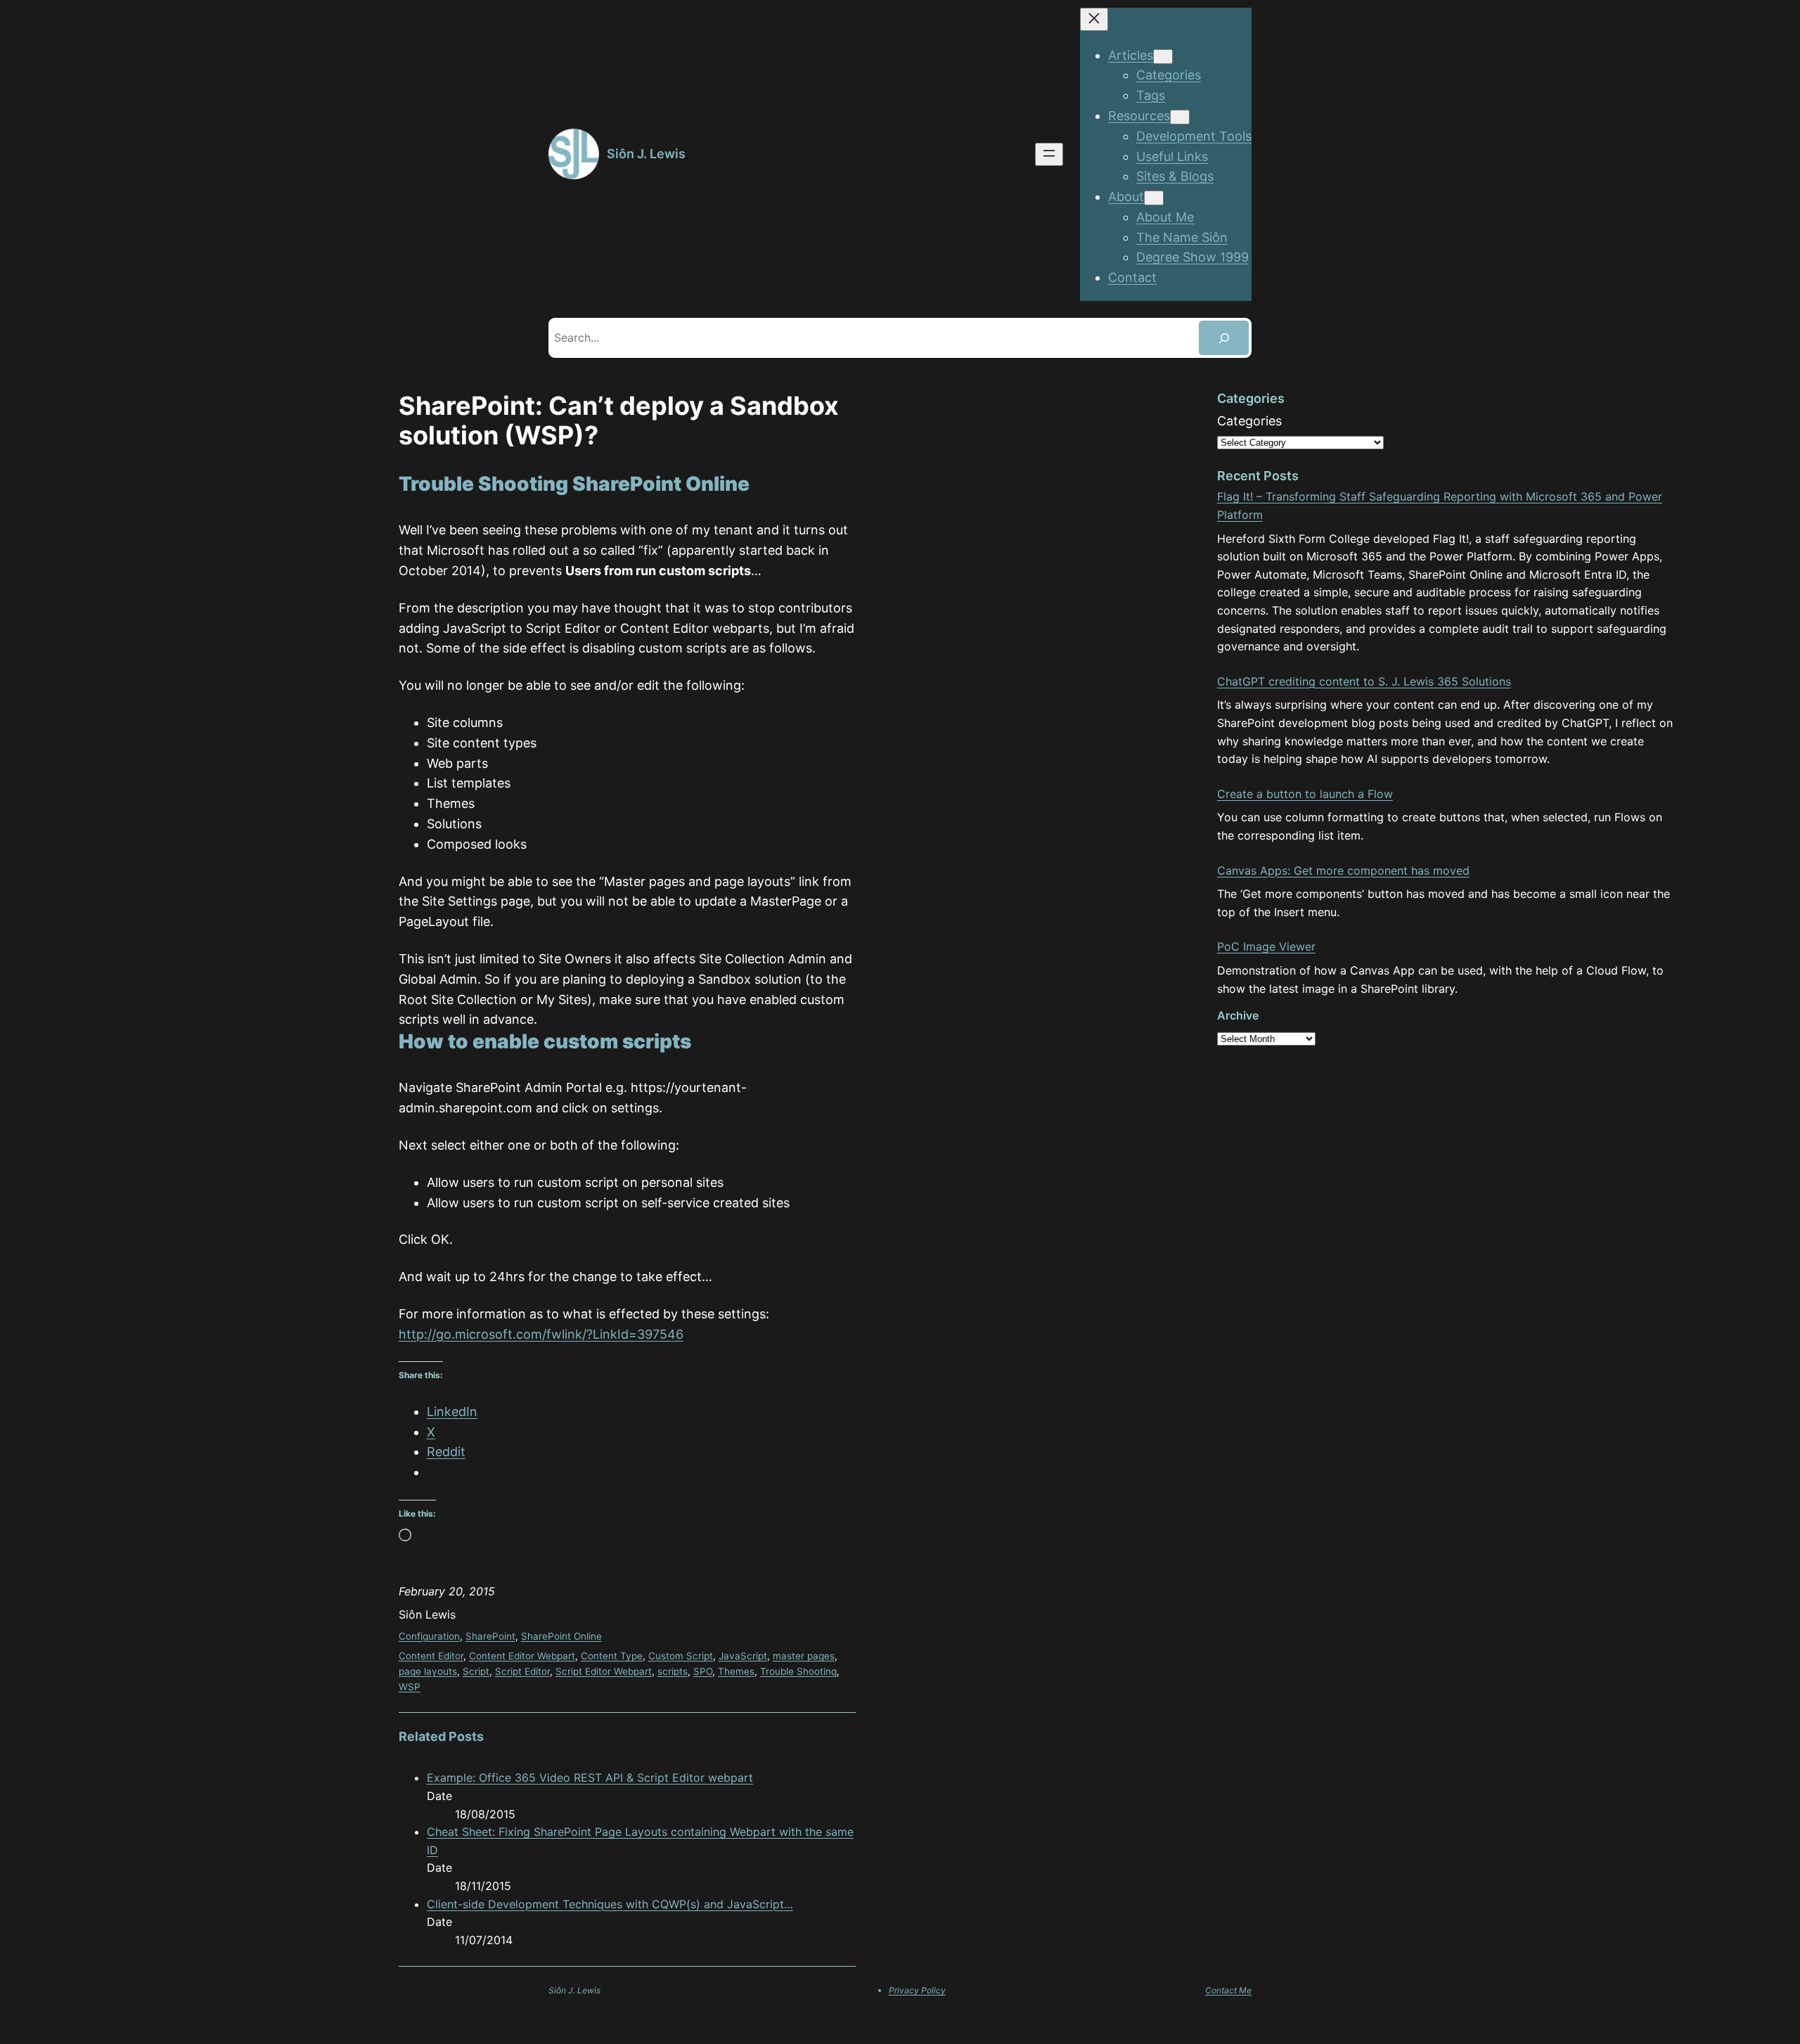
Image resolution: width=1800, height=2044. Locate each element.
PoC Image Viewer (1266, 946)
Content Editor (431, 1656)
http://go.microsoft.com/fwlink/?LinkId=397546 (541, 1334)
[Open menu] (1049, 154)
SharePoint (490, 1636)
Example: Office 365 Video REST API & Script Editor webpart (590, 1778)
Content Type (612, 1656)
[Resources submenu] (1180, 117)
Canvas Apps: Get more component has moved (1343, 870)
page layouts (428, 1671)
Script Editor (522, 1671)
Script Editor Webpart (604, 1671)
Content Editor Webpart (522, 1656)
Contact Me (1228, 1990)
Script (476, 1671)
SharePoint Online (561, 1636)
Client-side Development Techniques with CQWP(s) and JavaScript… (610, 1904)
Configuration (429, 1636)
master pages (804, 1656)
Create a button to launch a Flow (1305, 794)
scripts (673, 1671)
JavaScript (743, 1656)
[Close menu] (1094, 19)
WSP (410, 1687)
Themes (736, 1671)
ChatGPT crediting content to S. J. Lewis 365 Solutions (1364, 681)
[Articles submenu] (1163, 57)
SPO (703, 1671)
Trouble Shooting (798, 1671)
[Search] (1224, 338)
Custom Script (681, 1656)
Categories (1249, 421)
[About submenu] (1154, 198)
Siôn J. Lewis (646, 154)
